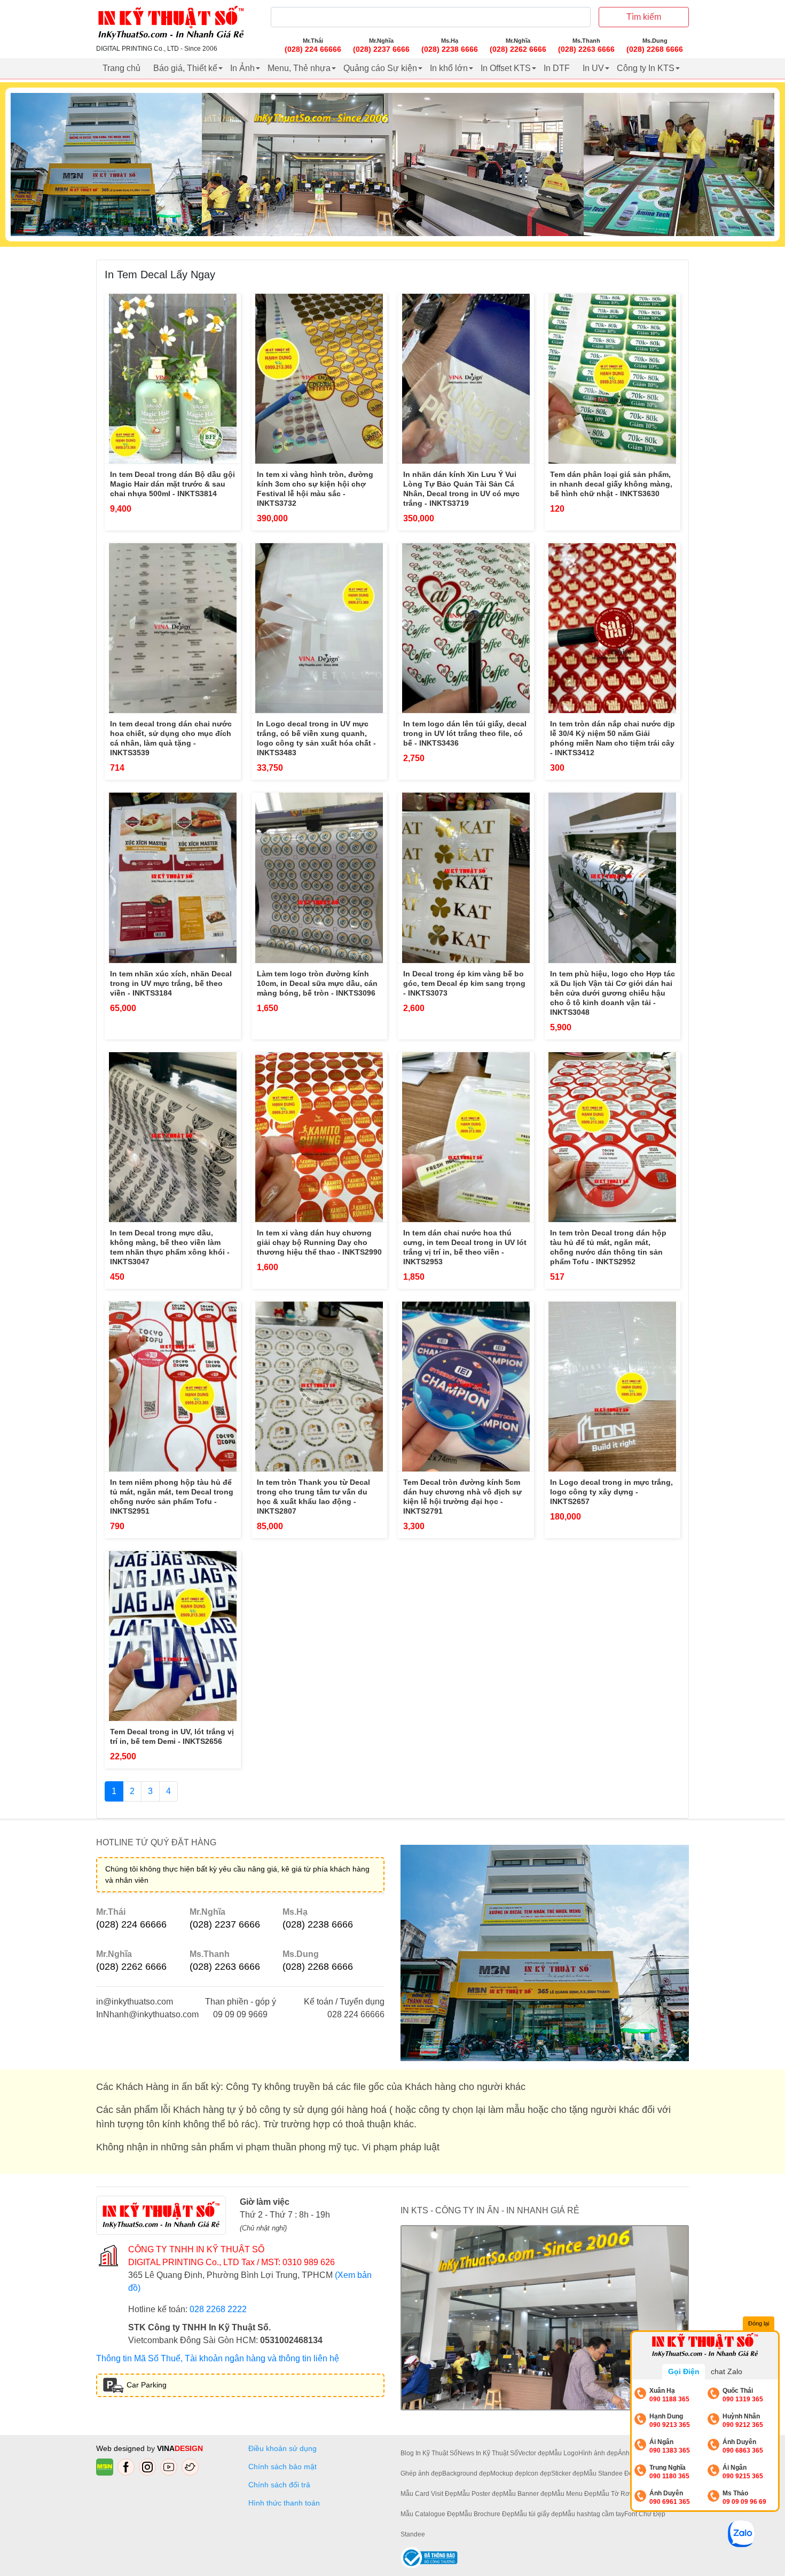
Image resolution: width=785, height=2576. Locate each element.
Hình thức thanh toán (284, 2503)
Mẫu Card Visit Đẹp (429, 2494)
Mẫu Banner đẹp (527, 2494)
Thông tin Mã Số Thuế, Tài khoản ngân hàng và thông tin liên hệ (218, 2358)
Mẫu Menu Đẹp (574, 2494)
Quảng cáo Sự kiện (380, 68)
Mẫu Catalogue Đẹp (430, 2514)
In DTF (557, 68)
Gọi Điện (684, 2371)
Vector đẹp (533, 2453)
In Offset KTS (506, 68)
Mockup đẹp (508, 2473)
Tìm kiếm (644, 17)
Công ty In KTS (646, 68)
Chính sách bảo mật (282, 2467)
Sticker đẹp (567, 2473)
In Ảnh (242, 68)
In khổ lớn (449, 68)
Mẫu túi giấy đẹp (538, 2514)
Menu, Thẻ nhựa (299, 68)
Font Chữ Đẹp (645, 2514)
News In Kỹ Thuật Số (488, 2453)
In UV (593, 68)
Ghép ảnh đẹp (421, 2473)
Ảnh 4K (629, 2453)
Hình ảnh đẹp (598, 2453)
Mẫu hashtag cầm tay (593, 2514)
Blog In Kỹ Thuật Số (429, 2453)
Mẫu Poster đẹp (480, 2494)
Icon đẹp (539, 2473)
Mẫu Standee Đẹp (610, 2473)
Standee (413, 2534)
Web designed (121, 2448)
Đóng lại (759, 2323)
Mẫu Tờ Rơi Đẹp (621, 2494)
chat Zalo (727, 2371)
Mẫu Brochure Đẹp (487, 2514)
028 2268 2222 (218, 2309)
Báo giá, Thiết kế (185, 68)
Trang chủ (121, 68)
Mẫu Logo (564, 2453)
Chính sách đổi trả (281, 2485)
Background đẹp (466, 2473)
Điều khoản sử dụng (282, 2448)
